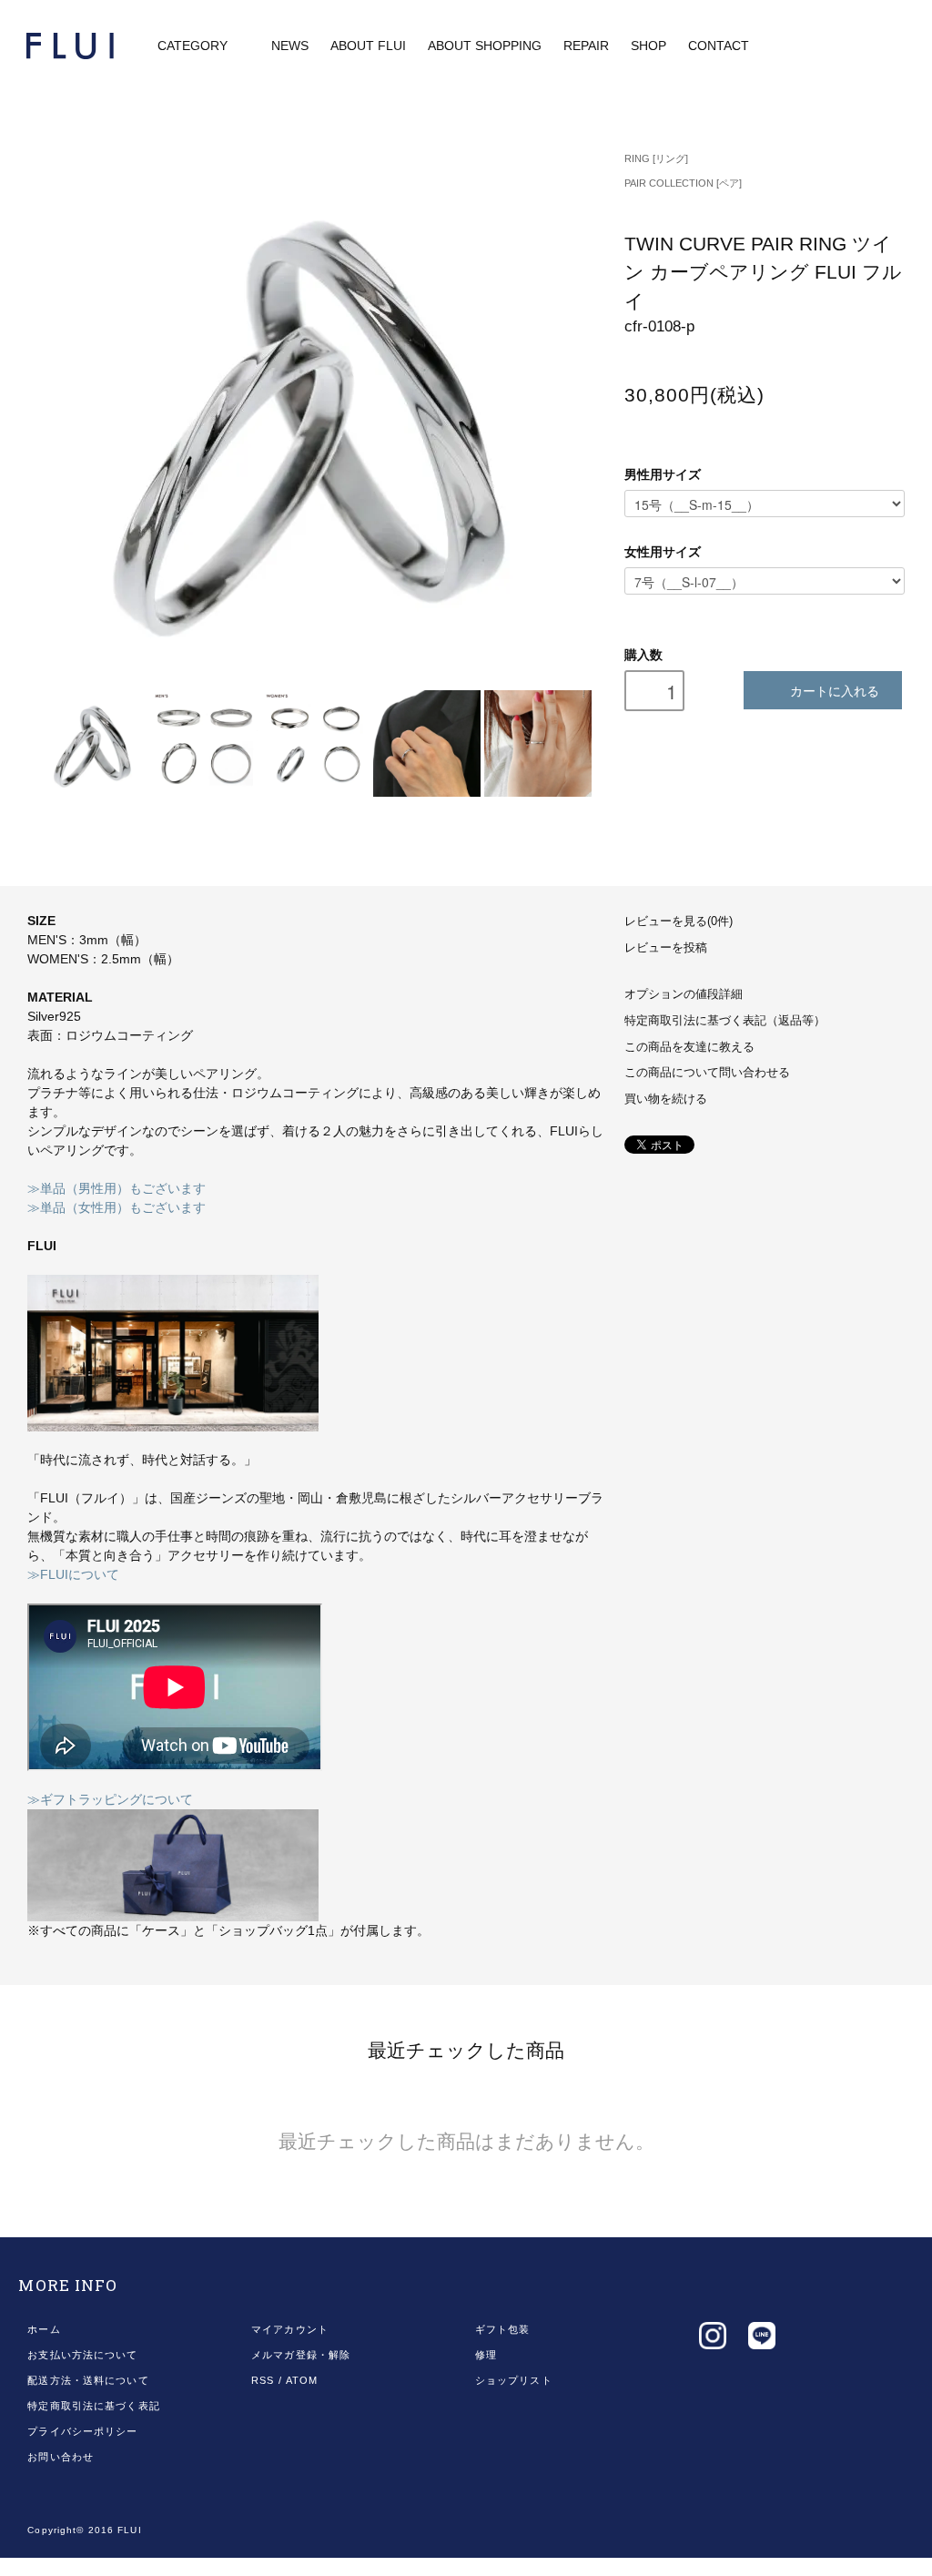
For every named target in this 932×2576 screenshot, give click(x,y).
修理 (486, 2355)
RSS (263, 2380)
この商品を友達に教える (689, 1047)
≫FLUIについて (73, 1574)
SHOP (648, 46)
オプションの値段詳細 (684, 994)
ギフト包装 (503, 2329)
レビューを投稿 (666, 948)
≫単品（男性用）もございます (116, 1188)
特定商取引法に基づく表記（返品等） (725, 1021)
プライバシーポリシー (82, 2431)
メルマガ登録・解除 (301, 2355)
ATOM (302, 2380)
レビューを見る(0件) (679, 921)
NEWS (290, 46)
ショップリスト (514, 2380)
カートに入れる (835, 690)
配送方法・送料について (88, 2380)
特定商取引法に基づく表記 (93, 2406)
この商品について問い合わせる (707, 1073)
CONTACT (719, 46)
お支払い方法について (82, 2355)
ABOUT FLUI (368, 46)
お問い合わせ (61, 2457)
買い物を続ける (666, 1099)
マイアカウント (290, 2329)
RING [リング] (656, 158)
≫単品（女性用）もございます (116, 1207)
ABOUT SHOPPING (485, 46)
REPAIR (586, 46)
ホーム (44, 2329)
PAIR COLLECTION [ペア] (683, 183)
